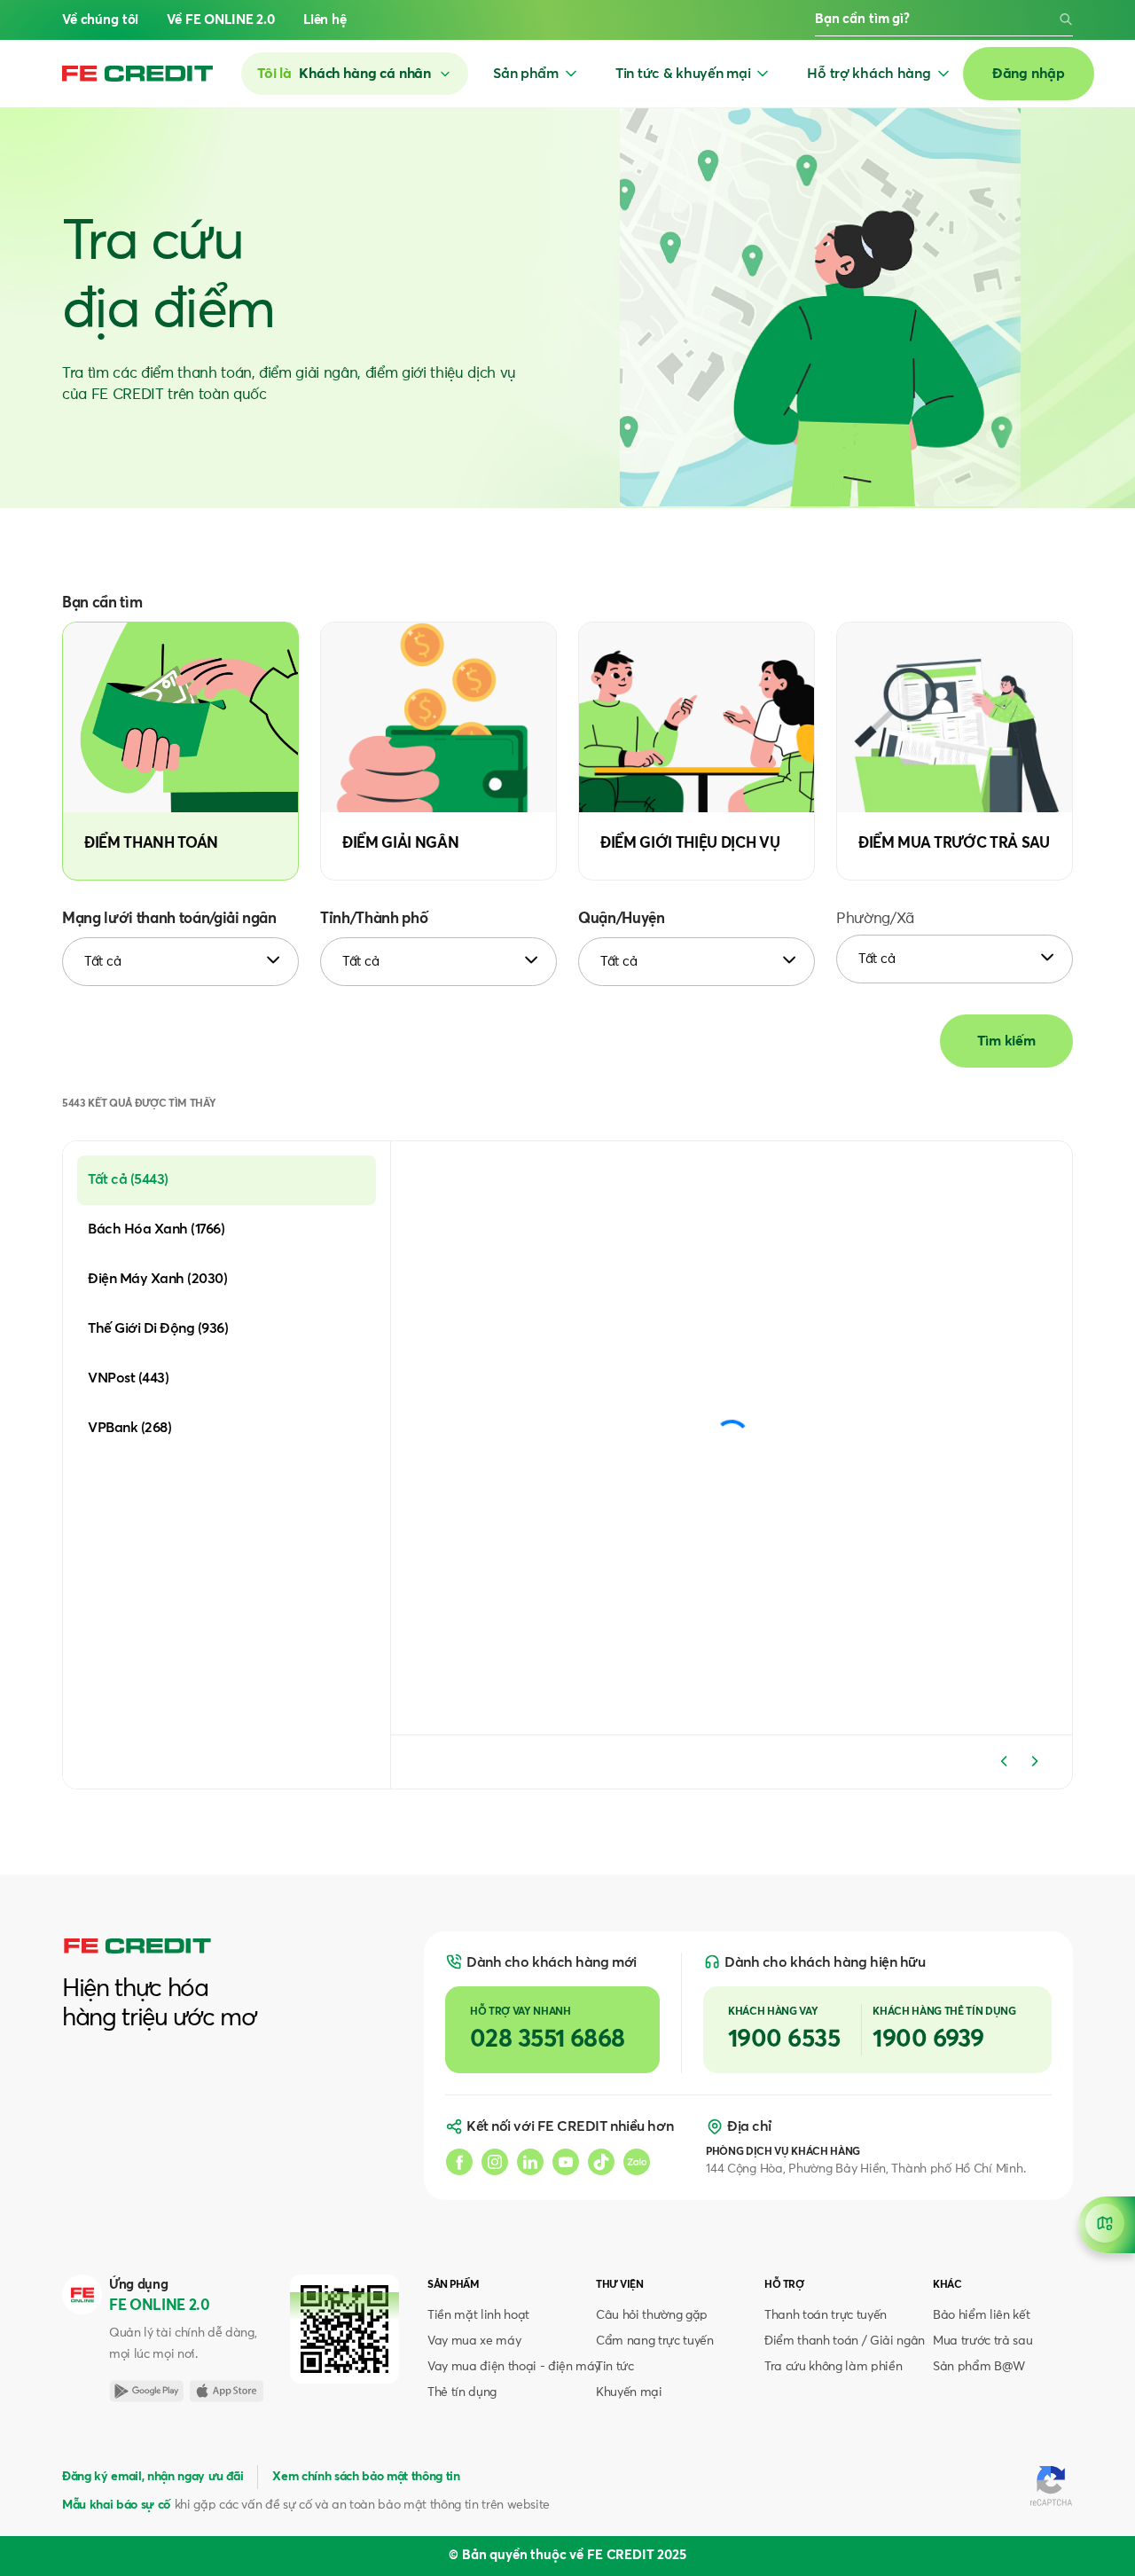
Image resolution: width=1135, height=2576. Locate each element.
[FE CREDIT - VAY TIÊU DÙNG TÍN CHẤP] (137, 74)
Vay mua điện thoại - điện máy (514, 2367)
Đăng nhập (1029, 74)
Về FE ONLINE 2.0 (221, 20)
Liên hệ (325, 20)
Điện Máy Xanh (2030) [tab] (157, 1279)
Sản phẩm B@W (979, 2367)
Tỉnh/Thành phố (374, 919)
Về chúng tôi (100, 20)
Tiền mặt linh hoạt (478, 2315)
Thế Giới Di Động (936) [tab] (158, 1328)
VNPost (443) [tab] (128, 1378)
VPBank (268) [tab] (129, 1428)
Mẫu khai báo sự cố (116, 2505)
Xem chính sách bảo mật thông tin (366, 2477)
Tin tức (615, 2367)
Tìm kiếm (1006, 1041)
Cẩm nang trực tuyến (655, 2341)
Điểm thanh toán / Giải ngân (845, 2341)
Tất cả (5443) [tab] (128, 1179)
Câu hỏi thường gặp (652, 2315)
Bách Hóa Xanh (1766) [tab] (156, 1229)
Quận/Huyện (622, 919)
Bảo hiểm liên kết (981, 2315)
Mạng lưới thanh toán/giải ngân (169, 919)
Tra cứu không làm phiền (833, 2367)
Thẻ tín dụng (462, 2392)
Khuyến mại (629, 2392)
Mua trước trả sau (982, 2341)
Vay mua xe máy (474, 2341)
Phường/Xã (875, 919)
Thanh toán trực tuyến (826, 2315)
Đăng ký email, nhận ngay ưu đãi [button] (153, 2477)
